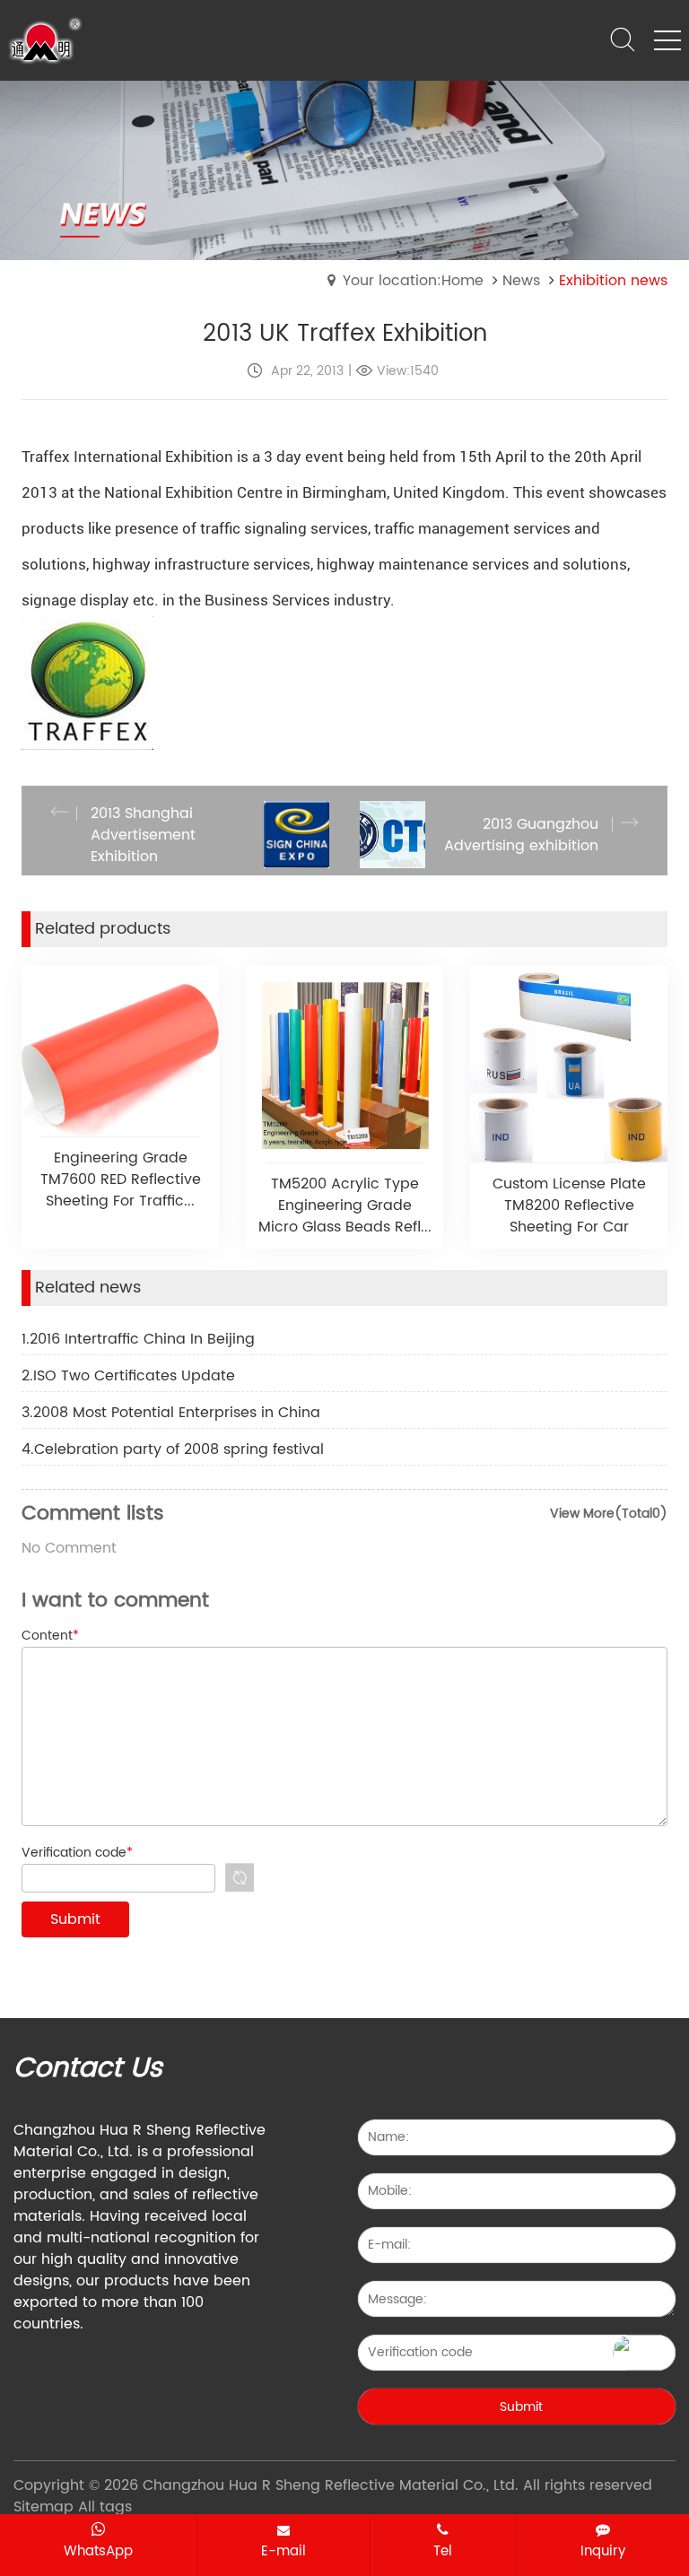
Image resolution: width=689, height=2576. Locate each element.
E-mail (283, 2551)
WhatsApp (98, 2551)
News (521, 281)
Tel (443, 2551)
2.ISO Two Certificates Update (128, 1376)
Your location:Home (413, 281)
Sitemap (44, 2507)
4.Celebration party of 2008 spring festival (173, 1449)
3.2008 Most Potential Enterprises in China (171, 1413)
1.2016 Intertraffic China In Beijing (138, 1339)
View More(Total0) (609, 1514)
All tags (105, 2507)
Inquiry (603, 2551)
